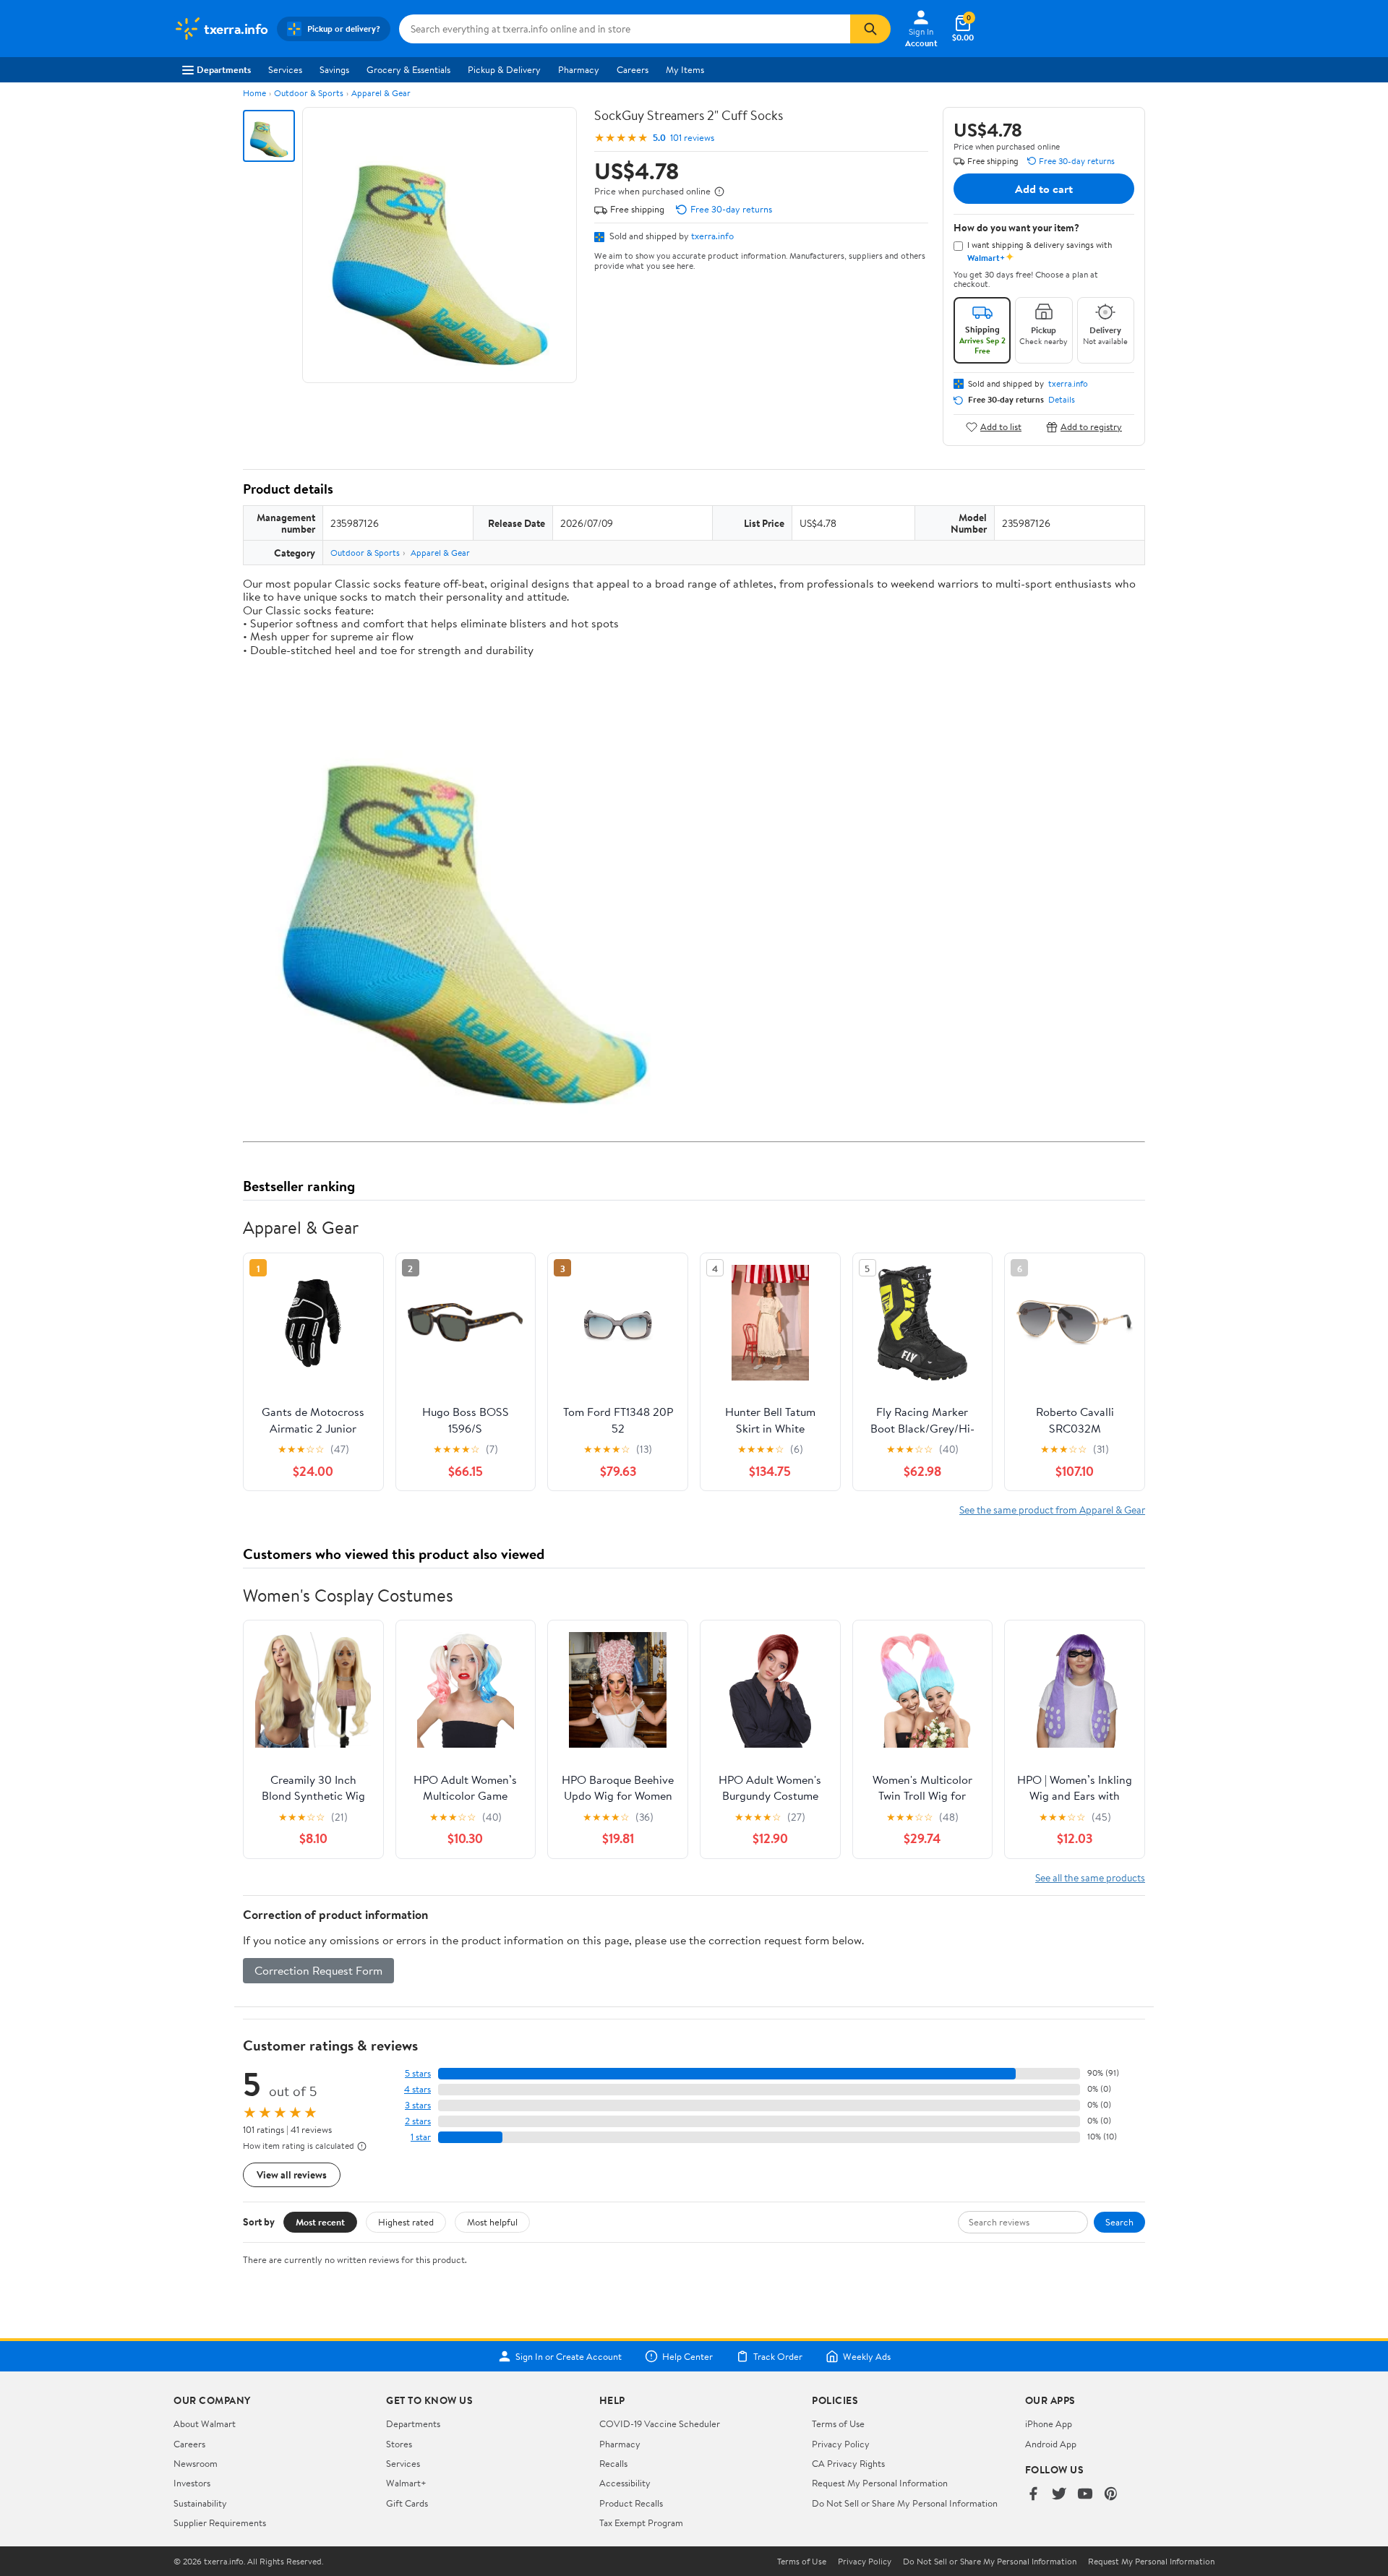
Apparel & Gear (381, 93)
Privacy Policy (841, 2444)
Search (1119, 2222)
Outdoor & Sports (309, 93)
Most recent (320, 2222)
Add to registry (1091, 427)
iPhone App (1049, 2423)
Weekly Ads (867, 2356)
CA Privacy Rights (848, 2463)
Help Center (687, 2356)
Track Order (778, 2356)
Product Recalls (631, 2503)
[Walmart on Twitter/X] (1059, 2495)
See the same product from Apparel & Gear (1052, 1510)
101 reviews (692, 138)
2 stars (418, 2121)
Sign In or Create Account (569, 2356)
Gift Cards (407, 2503)
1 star (421, 2137)
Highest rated (406, 2222)
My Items (685, 69)
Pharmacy (579, 69)
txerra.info (712, 236)
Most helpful (492, 2222)
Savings (334, 69)
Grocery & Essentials (408, 69)
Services (285, 69)
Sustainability (200, 2503)
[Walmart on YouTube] (1085, 2495)
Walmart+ (406, 2483)
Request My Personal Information (880, 2483)
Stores (399, 2444)
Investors (192, 2483)
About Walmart (205, 2423)
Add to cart (1044, 189)
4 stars (417, 2089)
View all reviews (292, 2174)
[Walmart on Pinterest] (1111, 2495)
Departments (224, 69)
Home (254, 93)
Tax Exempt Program (641, 2523)
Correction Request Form (318, 1970)
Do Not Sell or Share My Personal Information (905, 2503)
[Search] (870, 29)
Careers (633, 69)
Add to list (1001, 427)
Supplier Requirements (220, 2523)
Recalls (613, 2463)
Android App (1051, 2444)
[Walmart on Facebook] (1033, 2495)
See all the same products (1090, 1877)
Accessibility (625, 2483)
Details (1062, 400)
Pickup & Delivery (504, 69)
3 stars (418, 2105)
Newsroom (196, 2463)
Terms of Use (838, 2423)
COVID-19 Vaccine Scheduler (660, 2423)
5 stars (418, 2073)
